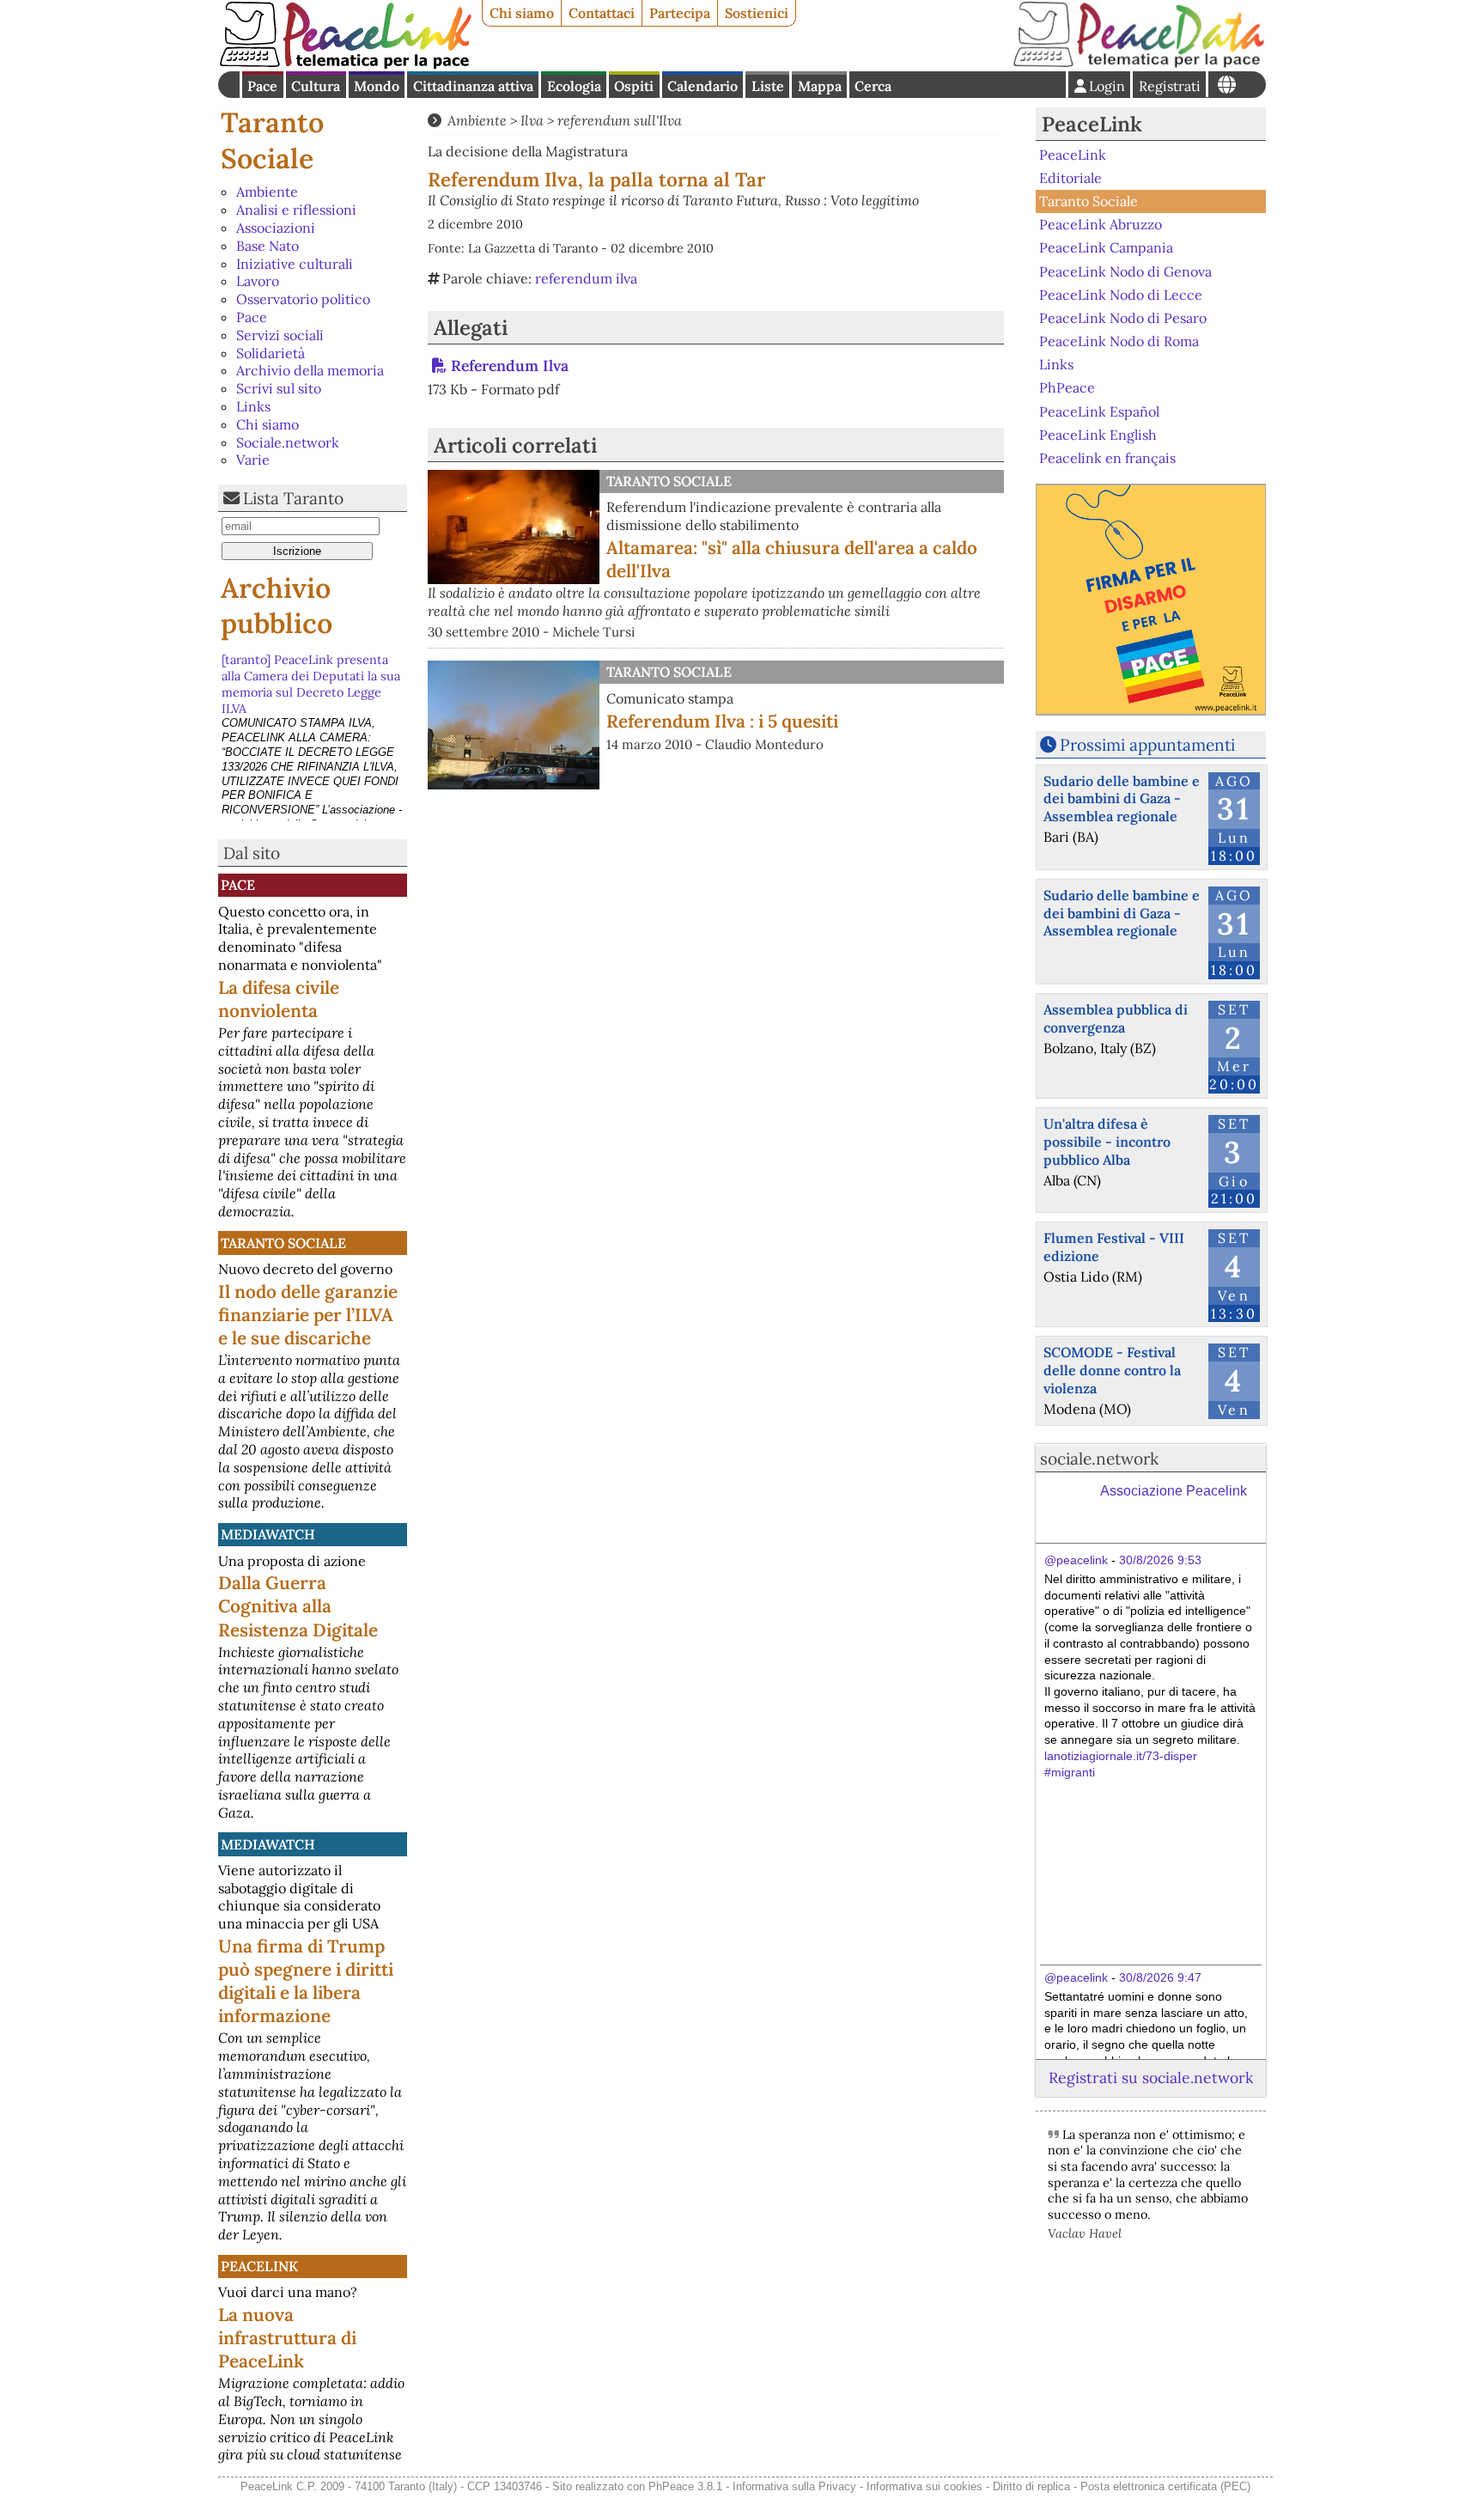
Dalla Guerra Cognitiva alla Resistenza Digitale (298, 1606)
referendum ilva (586, 278)
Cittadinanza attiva (473, 86)
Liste (768, 86)
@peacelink (1076, 1560)
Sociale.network (288, 442)
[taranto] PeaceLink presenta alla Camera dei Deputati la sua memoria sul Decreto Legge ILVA (311, 680)
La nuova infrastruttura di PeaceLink (287, 2338)
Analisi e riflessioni (296, 210)
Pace (262, 86)
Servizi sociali (280, 335)
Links (253, 406)
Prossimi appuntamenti (1147, 745)
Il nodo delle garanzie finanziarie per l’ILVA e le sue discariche (308, 1315)
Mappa (820, 86)
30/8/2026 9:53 (1160, 1560)
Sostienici (757, 13)
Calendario (702, 86)
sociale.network (1099, 1459)
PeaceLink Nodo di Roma (1119, 341)
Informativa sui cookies (924, 2486)
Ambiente (267, 192)
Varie (253, 460)
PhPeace (1067, 387)
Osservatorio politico (303, 299)
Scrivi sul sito (279, 388)
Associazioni (276, 228)
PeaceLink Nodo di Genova (1125, 271)
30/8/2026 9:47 (1160, 1977)
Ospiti (634, 86)
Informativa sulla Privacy (794, 2486)
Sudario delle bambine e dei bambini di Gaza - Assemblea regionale (1122, 799)
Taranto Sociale (272, 140)
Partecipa (680, 13)
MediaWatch (268, 1534)
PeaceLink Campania (1106, 247)
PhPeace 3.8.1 (685, 2486)
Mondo (377, 86)
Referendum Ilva (510, 366)
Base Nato (268, 246)
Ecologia (574, 86)
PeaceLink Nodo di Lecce (1121, 295)
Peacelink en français (1107, 458)
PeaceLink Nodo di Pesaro (1123, 318)
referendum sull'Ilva (620, 120)
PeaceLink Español (1099, 411)
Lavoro (258, 281)
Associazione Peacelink (1174, 1491)
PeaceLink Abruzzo (1101, 224)
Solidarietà (271, 353)
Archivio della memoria (310, 370)
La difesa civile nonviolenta (279, 999)
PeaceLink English (1098, 435)
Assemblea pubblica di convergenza (1116, 1018)
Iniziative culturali (295, 264)
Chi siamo (522, 13)
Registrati (1170, 86)
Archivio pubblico (277, 606)
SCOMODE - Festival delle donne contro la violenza (1112, 1370)
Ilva (532, 120)
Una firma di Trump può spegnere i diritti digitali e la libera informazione (306, 1981)
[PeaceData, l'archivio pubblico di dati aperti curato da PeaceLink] (1139, 64)
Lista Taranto (293, 498)
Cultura (316, 86)
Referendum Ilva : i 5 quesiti (722, 721)
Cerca (873, 86)
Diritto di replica (1031, 2486)
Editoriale (1070, 178)
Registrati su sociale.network (1151, 2078)
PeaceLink (259, 2266)
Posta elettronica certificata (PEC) (1165, 2486)
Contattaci (602, 13)
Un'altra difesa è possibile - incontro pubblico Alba (1107, 1142)
